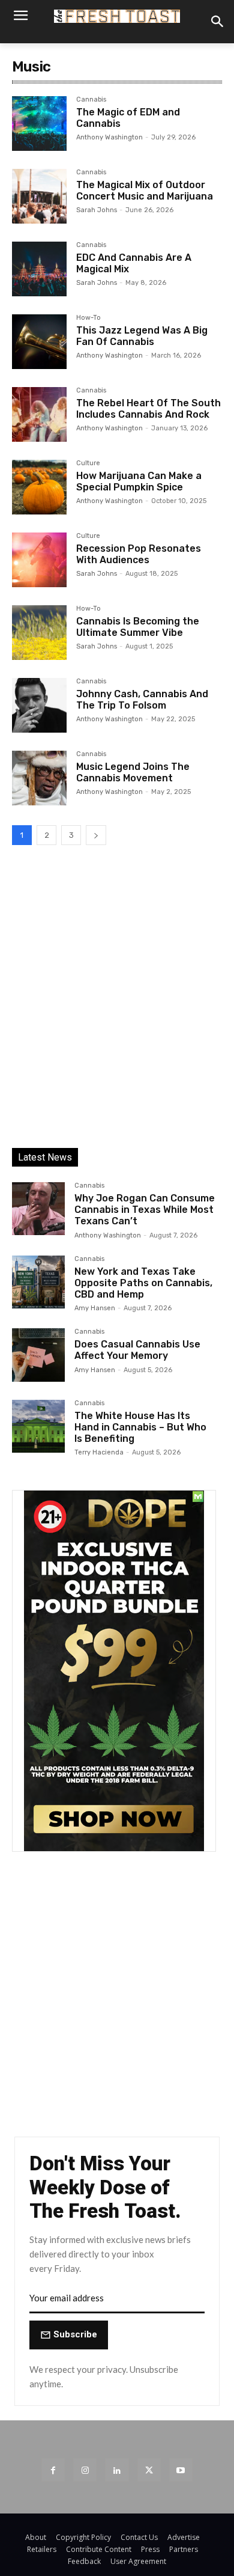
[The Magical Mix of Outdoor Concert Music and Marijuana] (39, 196)
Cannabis (91, 100)
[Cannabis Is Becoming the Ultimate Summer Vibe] (39, 633)
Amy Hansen (95, 1308)
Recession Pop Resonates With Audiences (139, 554)
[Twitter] (149, 2470)
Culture (88, 463)
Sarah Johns (97, 210)
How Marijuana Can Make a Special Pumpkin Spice (139, 481)
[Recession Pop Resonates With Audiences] (39, 560)
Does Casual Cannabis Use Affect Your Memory (137, 1350)
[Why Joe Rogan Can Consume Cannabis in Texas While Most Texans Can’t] (38, 1209)
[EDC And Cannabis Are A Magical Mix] (39, 269)
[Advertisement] (117, 1007)
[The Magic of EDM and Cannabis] (39, 124)
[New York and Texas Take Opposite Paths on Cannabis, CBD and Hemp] (38, 1282)
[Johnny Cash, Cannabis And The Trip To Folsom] (39, 705)
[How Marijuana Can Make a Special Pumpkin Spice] (39, 487)
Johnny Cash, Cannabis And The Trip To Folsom (142, 700)
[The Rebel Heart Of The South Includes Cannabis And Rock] (39, 414)
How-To (88, 318)
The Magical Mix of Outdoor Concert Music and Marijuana (145, 191)
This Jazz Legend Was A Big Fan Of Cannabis (142, 336)
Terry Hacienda (99, 1452)
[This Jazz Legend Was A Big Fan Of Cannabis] (39, 342)
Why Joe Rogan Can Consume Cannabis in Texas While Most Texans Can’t (145, 1210)
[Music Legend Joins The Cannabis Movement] (39, 778)
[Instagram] (85, 2470)
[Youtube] (181, 2470)
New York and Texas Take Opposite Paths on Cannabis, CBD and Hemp (143, 1283)
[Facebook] (53, 2470)
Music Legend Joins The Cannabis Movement (133, 772)
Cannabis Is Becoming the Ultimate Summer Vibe (138, 627)
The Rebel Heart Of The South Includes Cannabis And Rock (148, 409)
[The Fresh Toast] (117, 16)
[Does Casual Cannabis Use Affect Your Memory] (38, 1355)
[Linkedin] (117, 2470)
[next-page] (96, 835)
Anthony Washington (109, 137)
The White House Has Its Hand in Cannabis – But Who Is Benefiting (140, 1427)
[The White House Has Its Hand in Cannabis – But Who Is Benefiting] (38, 1426)
